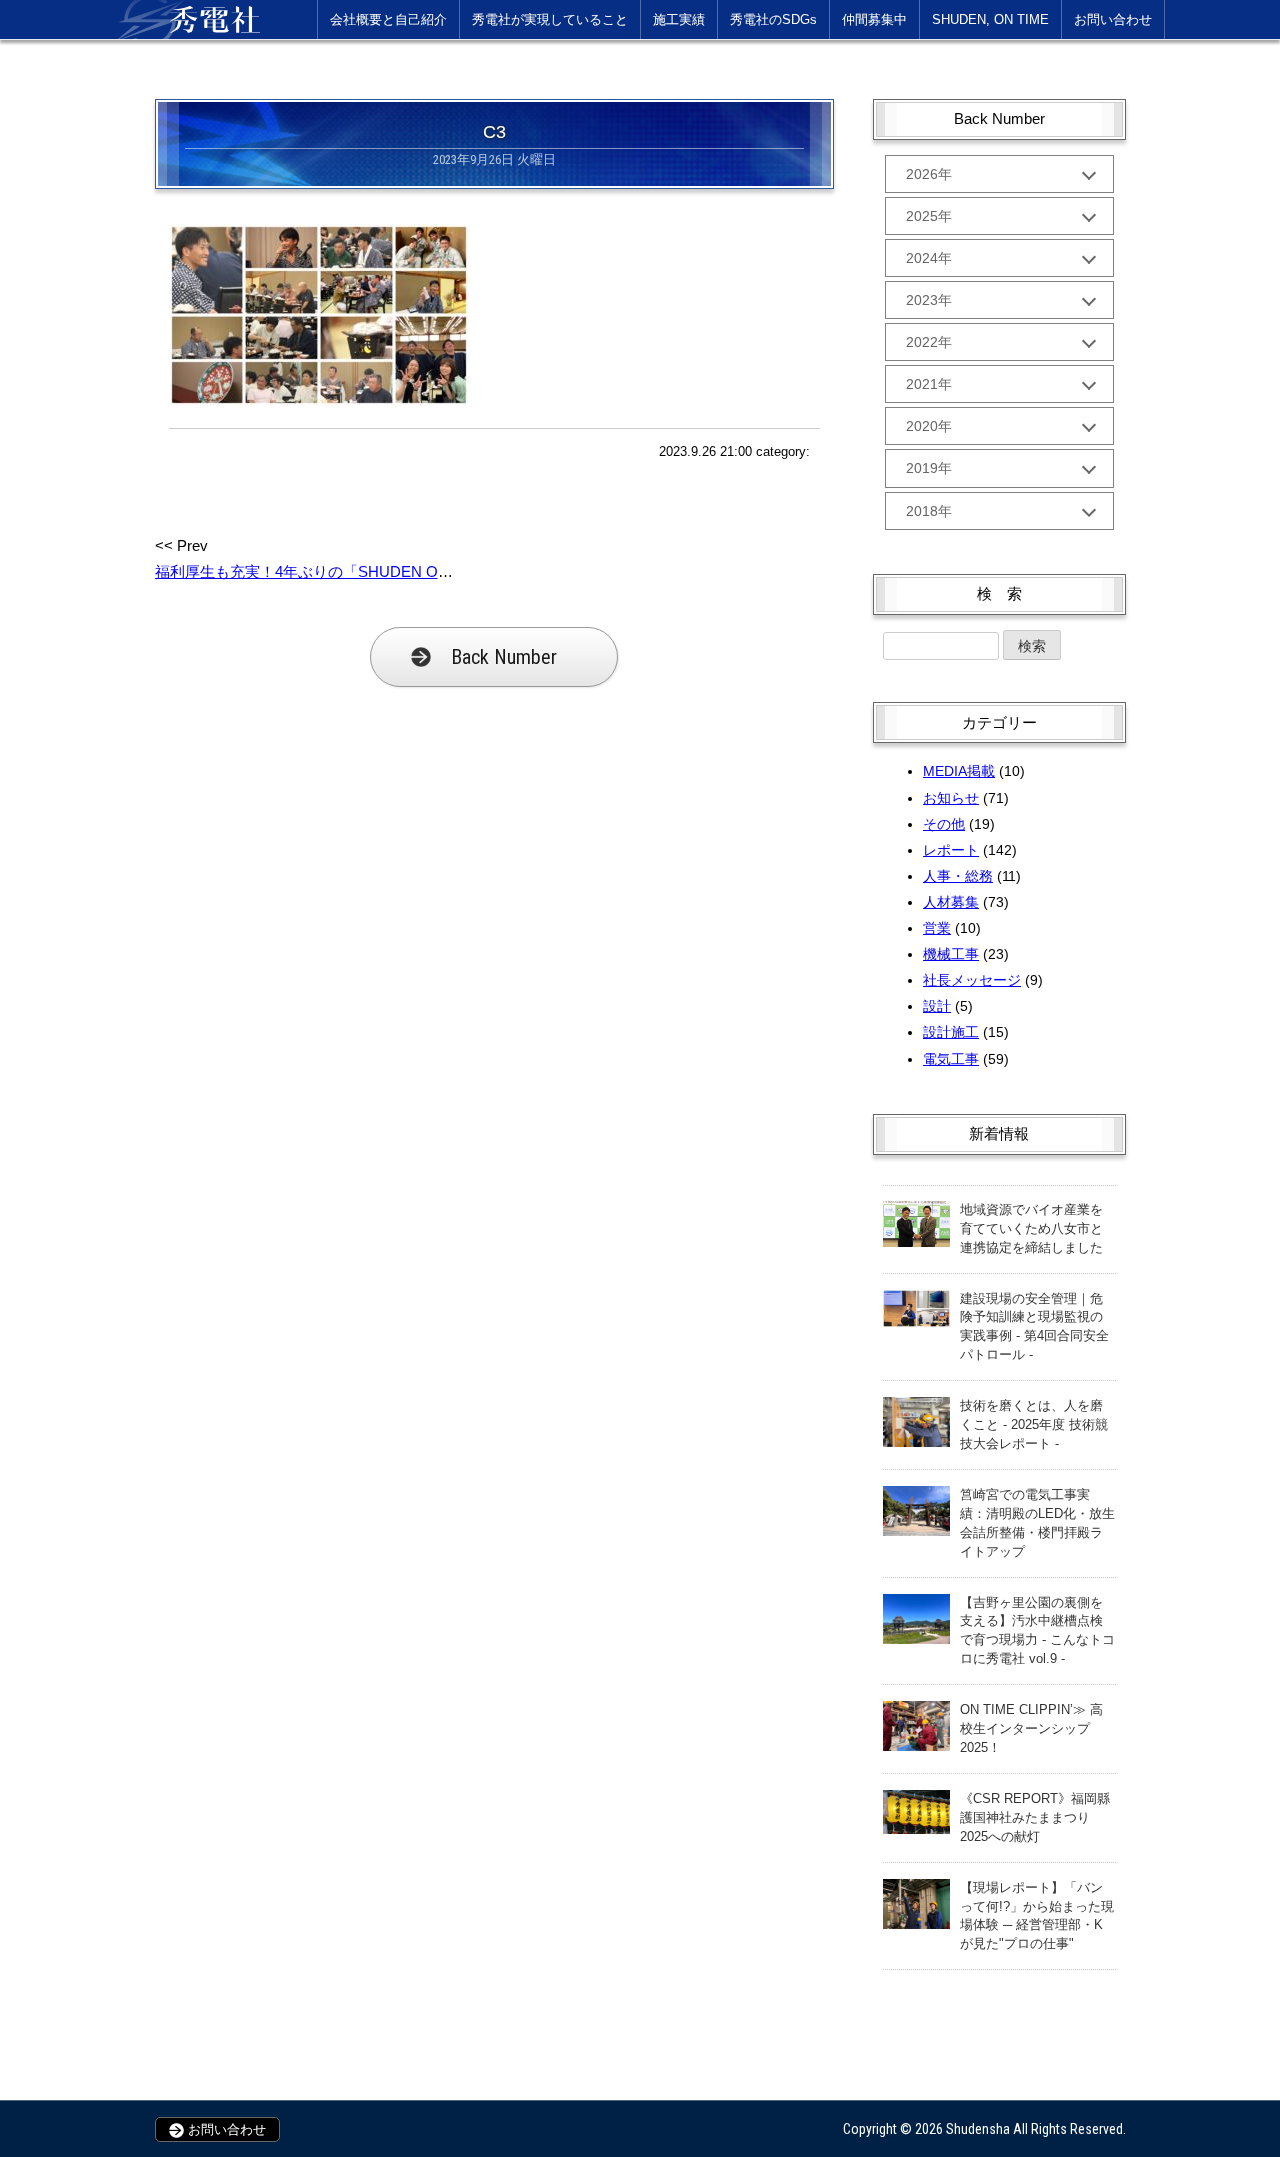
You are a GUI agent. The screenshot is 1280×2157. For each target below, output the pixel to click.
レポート (951, 850)
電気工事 (951, 1059)
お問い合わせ (1113, 19)
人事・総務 (958, 876)
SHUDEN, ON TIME (990, 19)
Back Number (504, 657)
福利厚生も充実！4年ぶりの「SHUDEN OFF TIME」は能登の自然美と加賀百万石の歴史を (460, 572)
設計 (937, 1006)
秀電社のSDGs (773, 19)
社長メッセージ (972, 980)
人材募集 (951, 902)
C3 (494, 132)
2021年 (929, 384)
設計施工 (951, 1032)
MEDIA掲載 (959, 771)
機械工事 (951, 954)
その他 (944, 824)
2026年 (929, 174)
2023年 (929, 300)
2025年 (929, 216)
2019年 (929, 468)
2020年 (929, 426)
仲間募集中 (874, 19)
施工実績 (679, 19)
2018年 (929, 511)
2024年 (929, 258)
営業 (937, 928)
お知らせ (951, 798)
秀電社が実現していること (550, 19)
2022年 (929, 342)
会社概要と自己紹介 (388, 19)
